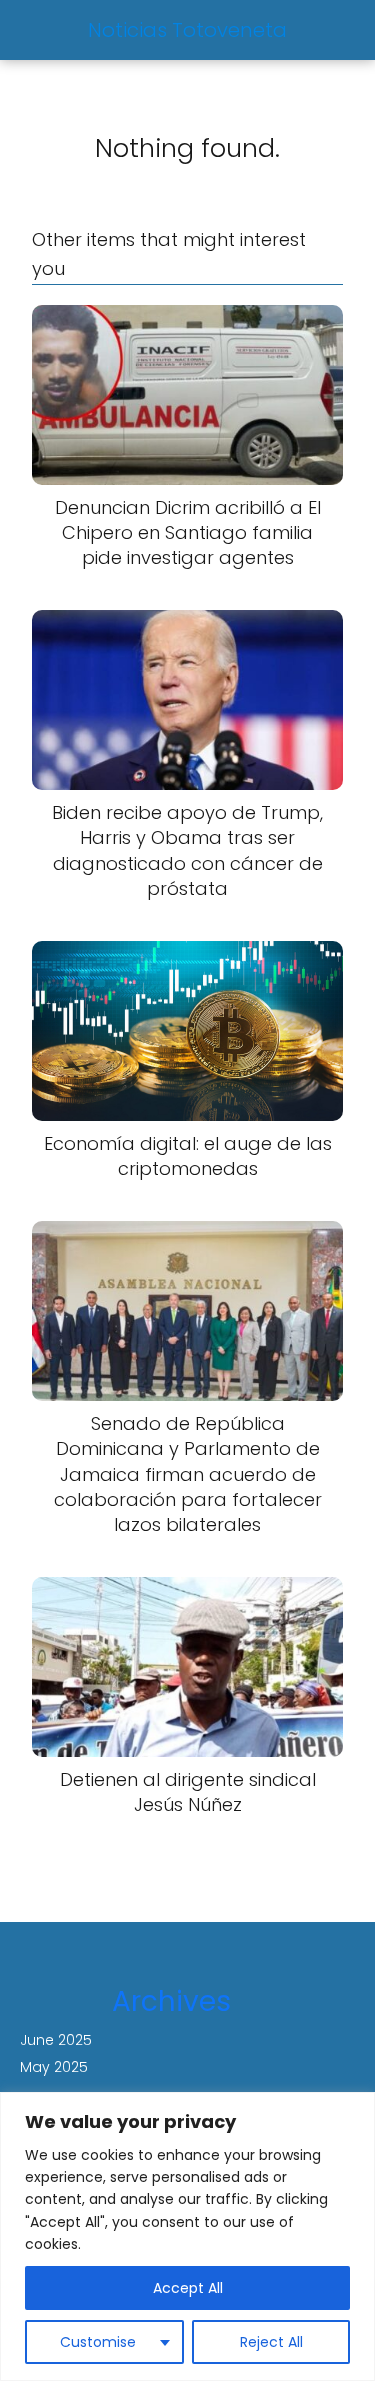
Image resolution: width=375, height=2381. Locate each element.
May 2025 (54, 2067)
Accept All (188, 2288)
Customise (98, 2342)
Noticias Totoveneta (187, 30)
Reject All (271, 2342)
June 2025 (56, 2040)
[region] (187, 2236)
